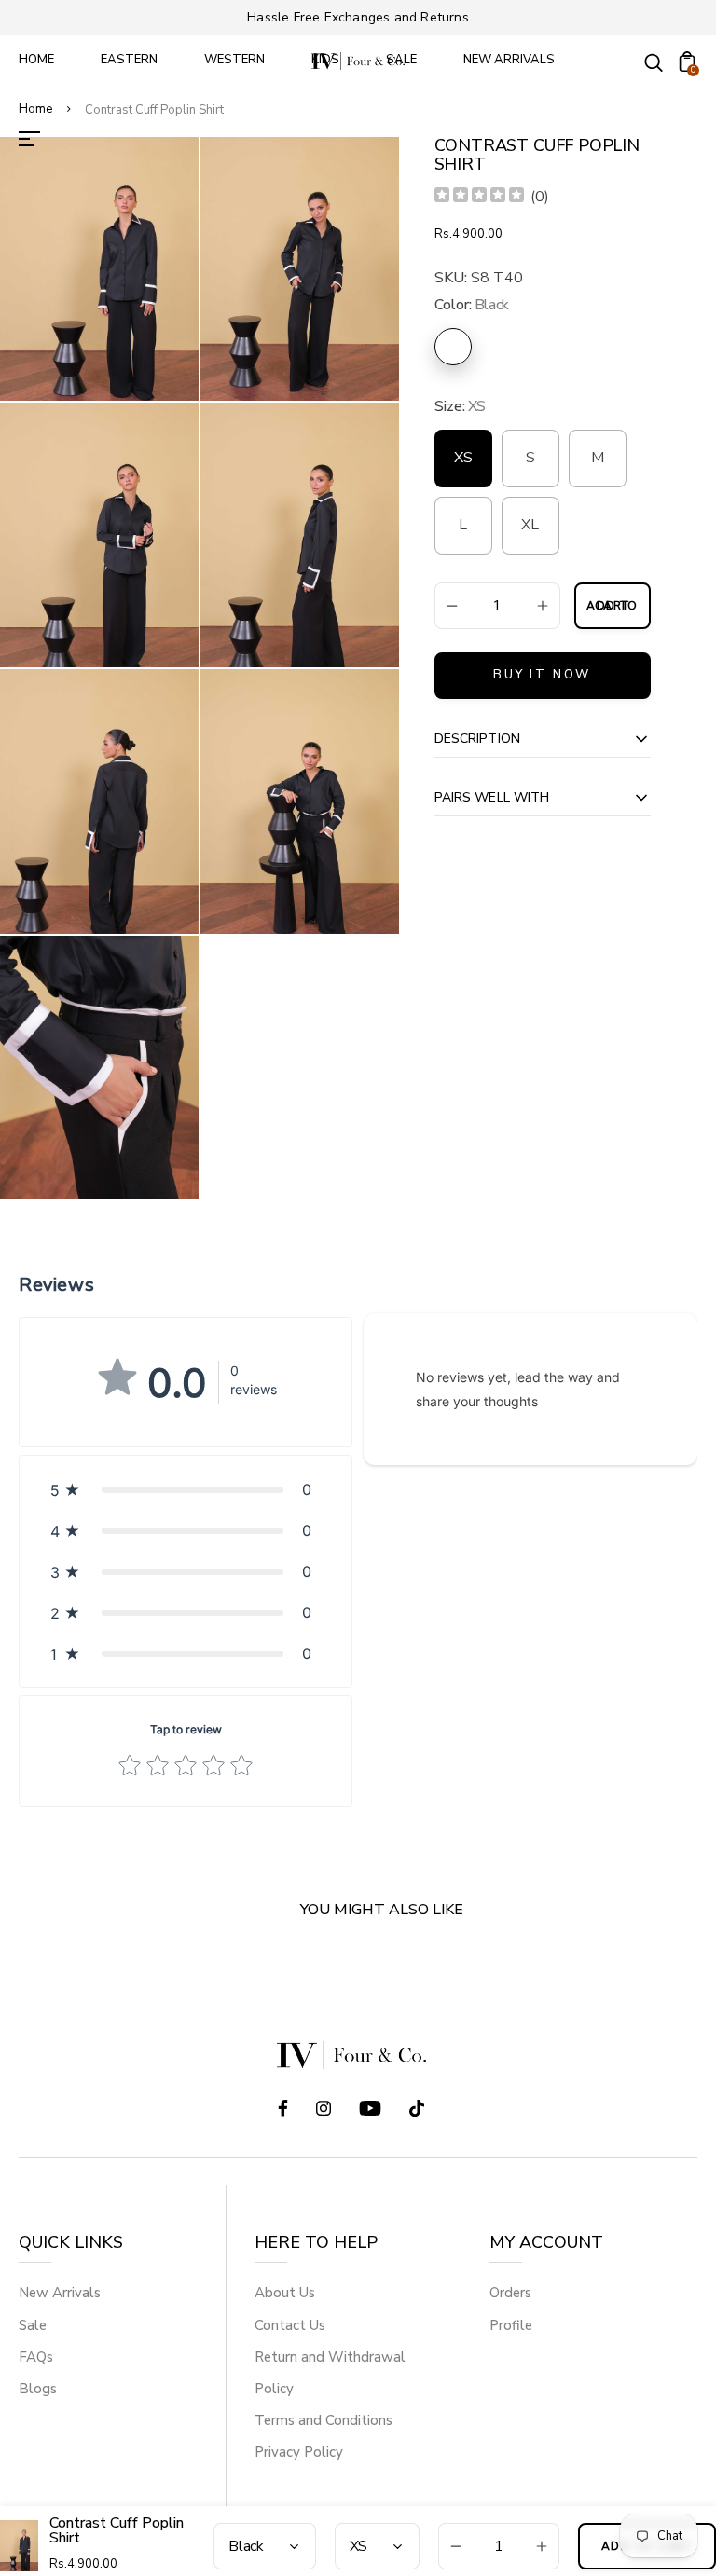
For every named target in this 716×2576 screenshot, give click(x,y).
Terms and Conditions (324, 2420)
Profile (511, 2325)
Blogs (38, 2389)
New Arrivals (60, 2293)
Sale (33, 2325)
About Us (285, 2293)
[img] (479, 197)
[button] (186, 1489)
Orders (510, 2293)
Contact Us (290, 2325)
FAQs (36, 2357)
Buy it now (542, 675)
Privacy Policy (299, 2452)
